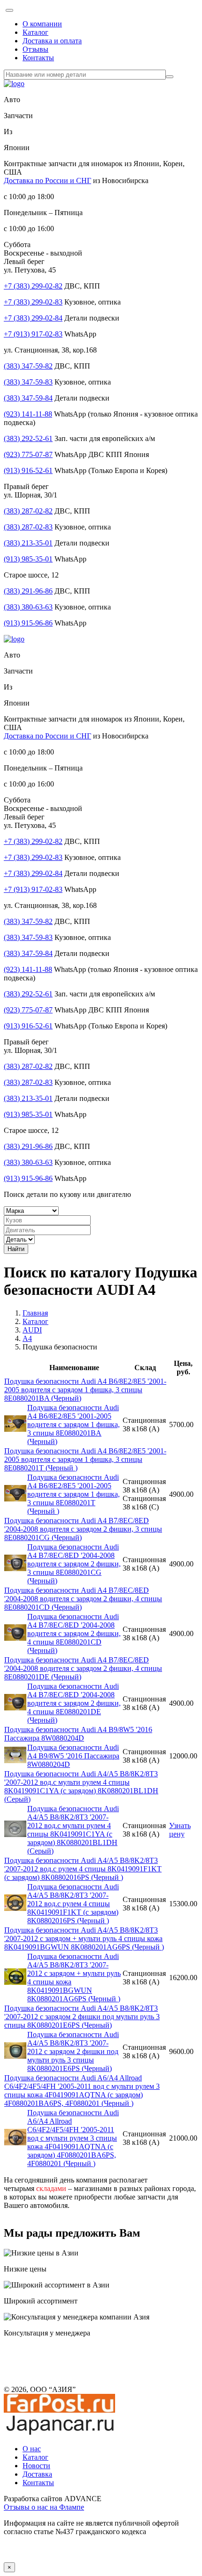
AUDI (32, 1330)
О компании (42, 24)
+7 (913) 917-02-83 (33, 334)
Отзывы (35, 49)
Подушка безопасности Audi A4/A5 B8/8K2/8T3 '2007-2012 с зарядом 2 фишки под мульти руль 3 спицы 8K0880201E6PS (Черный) (82, 2017)
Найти (16, 1249)
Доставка (37, 2474)
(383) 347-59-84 (28, 398)
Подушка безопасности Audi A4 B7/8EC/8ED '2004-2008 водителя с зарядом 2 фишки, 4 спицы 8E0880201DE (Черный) (83, 1668)
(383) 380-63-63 (28, 607)
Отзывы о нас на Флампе (44, 2507)
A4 (27, 1338)
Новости (36, 2466)
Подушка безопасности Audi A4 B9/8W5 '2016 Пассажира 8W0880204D (78, 1734)
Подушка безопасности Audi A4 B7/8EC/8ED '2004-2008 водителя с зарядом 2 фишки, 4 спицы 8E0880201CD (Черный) (83, 1599)
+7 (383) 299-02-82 (33, 286)
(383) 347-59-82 (28, 366)
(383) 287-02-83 (28, 527)
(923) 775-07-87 (28, 454)
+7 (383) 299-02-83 (33, 302)
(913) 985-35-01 (28, 559)
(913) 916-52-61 (28, 470)
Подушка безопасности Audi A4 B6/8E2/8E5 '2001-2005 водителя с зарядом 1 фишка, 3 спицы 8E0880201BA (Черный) (85, 1390)
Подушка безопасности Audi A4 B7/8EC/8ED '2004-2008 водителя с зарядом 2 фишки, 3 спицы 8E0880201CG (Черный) (83, 1529)
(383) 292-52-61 (28, 438)
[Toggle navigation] (9, 10)
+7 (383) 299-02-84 (33, 318)
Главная (35, 1313)
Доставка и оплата (52, 41)
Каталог (35, 32)
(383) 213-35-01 (28, 543)
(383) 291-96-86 (28, 591)
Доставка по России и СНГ (47, 181)
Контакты (38, 58)
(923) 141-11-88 (28, 414)
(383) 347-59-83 (28, 382)
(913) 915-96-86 (28, 623)
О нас (32, 2449)
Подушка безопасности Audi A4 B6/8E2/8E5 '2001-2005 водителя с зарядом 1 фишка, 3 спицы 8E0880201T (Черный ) (85, 1459)
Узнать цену (180, 1830)
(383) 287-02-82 (28, 511)
